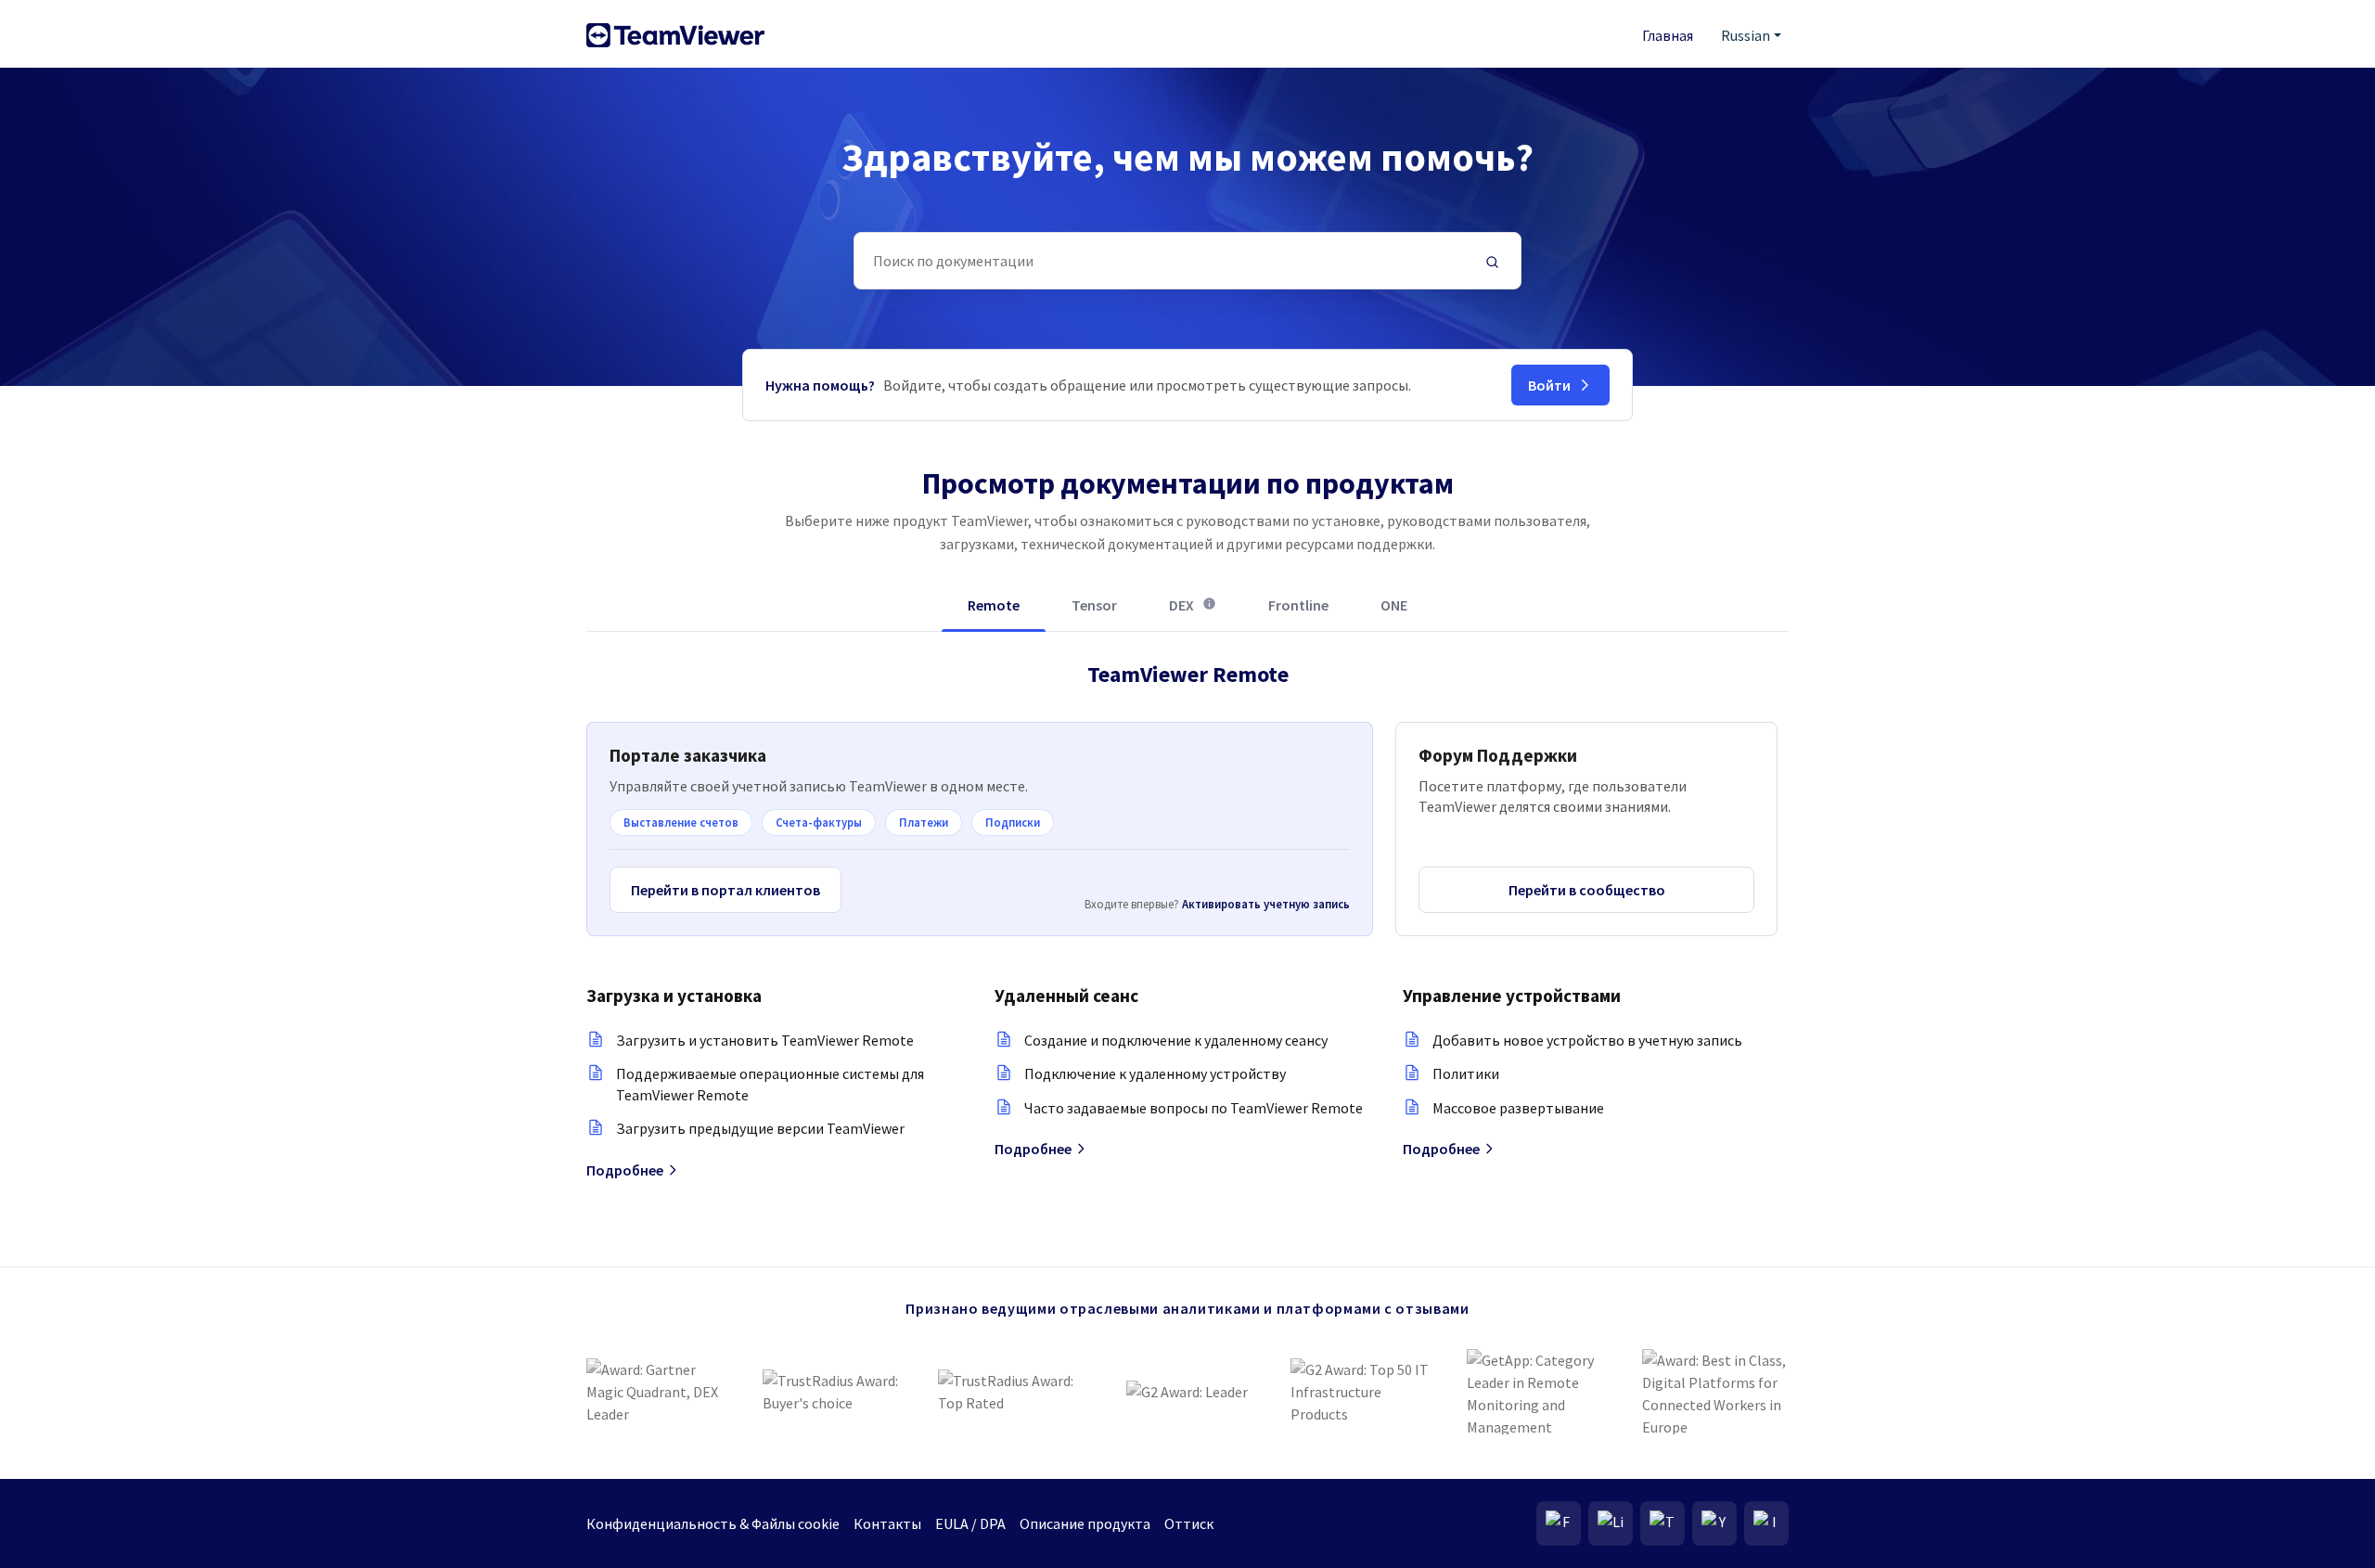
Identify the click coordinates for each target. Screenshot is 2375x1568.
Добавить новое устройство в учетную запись (1587, 1040)
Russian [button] (1746, 35)
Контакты (887, 1523)
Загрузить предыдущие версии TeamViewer (760, 1128)
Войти (1549, 385)
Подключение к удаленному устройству (1155, 1073)
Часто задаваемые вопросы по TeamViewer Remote (1194, 1108)
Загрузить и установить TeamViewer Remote (765, 1040)
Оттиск (1189, 1523)
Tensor (1094, 605)
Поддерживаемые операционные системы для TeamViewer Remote (770, 1084)
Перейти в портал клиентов (725, 890)
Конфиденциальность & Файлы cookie (713, 1523)
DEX (1193, 613)
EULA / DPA (970, 1523)
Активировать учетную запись (1266, 904)
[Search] (1493, 261)
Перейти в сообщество (1587, 890)
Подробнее (625, 1170)
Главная (1668, 35)
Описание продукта (1085, 1523)
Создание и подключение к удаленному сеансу (1176, 1040)
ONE (1394, 605)
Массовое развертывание (1518, 1108)
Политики (1466, 1073)
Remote (994, 605)
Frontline (1298, 605)
